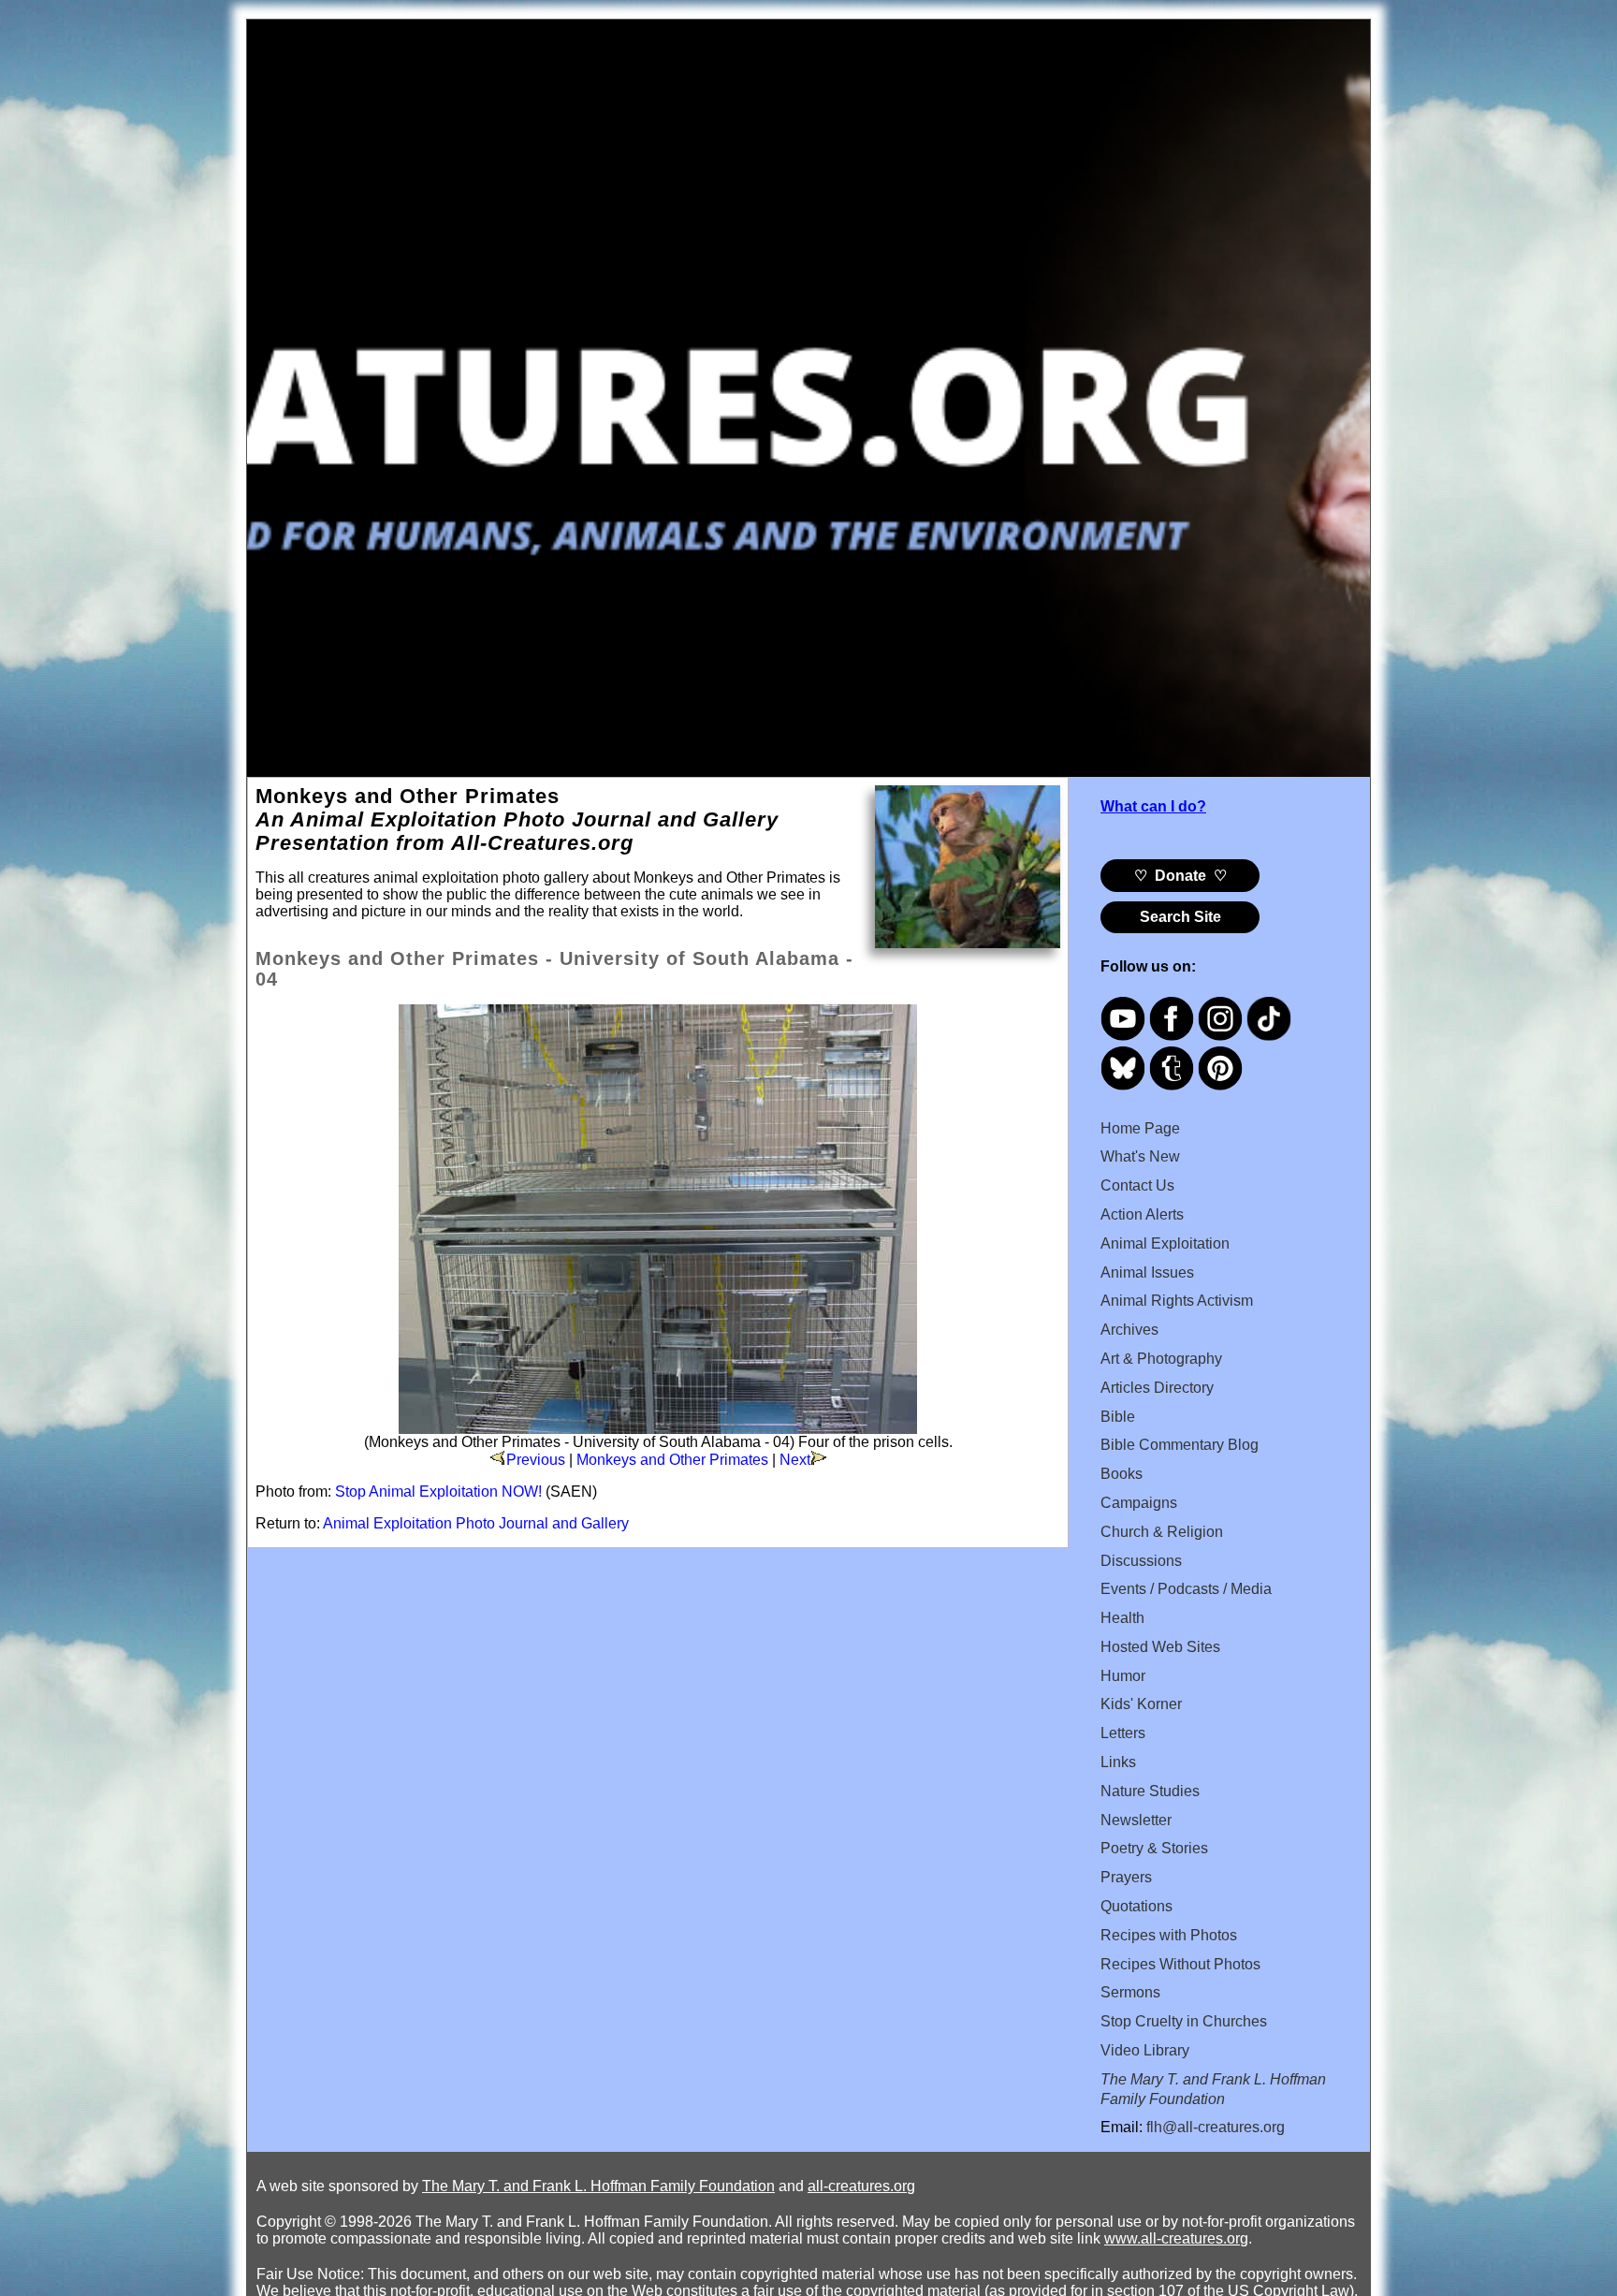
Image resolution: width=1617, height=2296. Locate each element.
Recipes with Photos (1169, 1935)
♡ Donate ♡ (1180, 876)
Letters (1123, 1733)
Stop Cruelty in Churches (1184, 2021)
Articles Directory (1157, 1388)
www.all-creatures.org (1176, 2238)
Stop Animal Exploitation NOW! (438, 1492)
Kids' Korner (1141, 1704)
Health (1122, 1618)
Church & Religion (1162, 1532)
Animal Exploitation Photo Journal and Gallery (476, 1523)
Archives (1129, 1330)
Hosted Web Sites (1160, 1647)
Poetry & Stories (1154, 1848)
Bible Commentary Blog (1180, 1445)
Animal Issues (1147, 1272)
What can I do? (1153, 806)
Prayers (1126, 1877)
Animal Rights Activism (1177, 1301)
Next (795, 1460)
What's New (1140, 1156)
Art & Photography (1161, 1359)
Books (1122, 1474)
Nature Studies (1150, 1791)
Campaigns (1139, 1503)
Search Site (1180, 917)
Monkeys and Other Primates (672, 1460)
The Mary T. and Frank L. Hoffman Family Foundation (598, 2186)
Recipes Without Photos (1180, 1964)
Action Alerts (1142, 1214)
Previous (536, 1460)
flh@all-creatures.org (1216, 2127)
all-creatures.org (861, 2186)
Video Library (1145, 2050)
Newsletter (1136, 1820)
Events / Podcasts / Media (1186, 1589)
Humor (1123, 1676)
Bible (1118, 1417)
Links (1118, 1762)
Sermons (1130, 1992)
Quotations (1136, 1906)
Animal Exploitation (1165, 1243)
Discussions (1141, 1561)
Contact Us (1137, 1185)
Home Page (1140, 1128)
